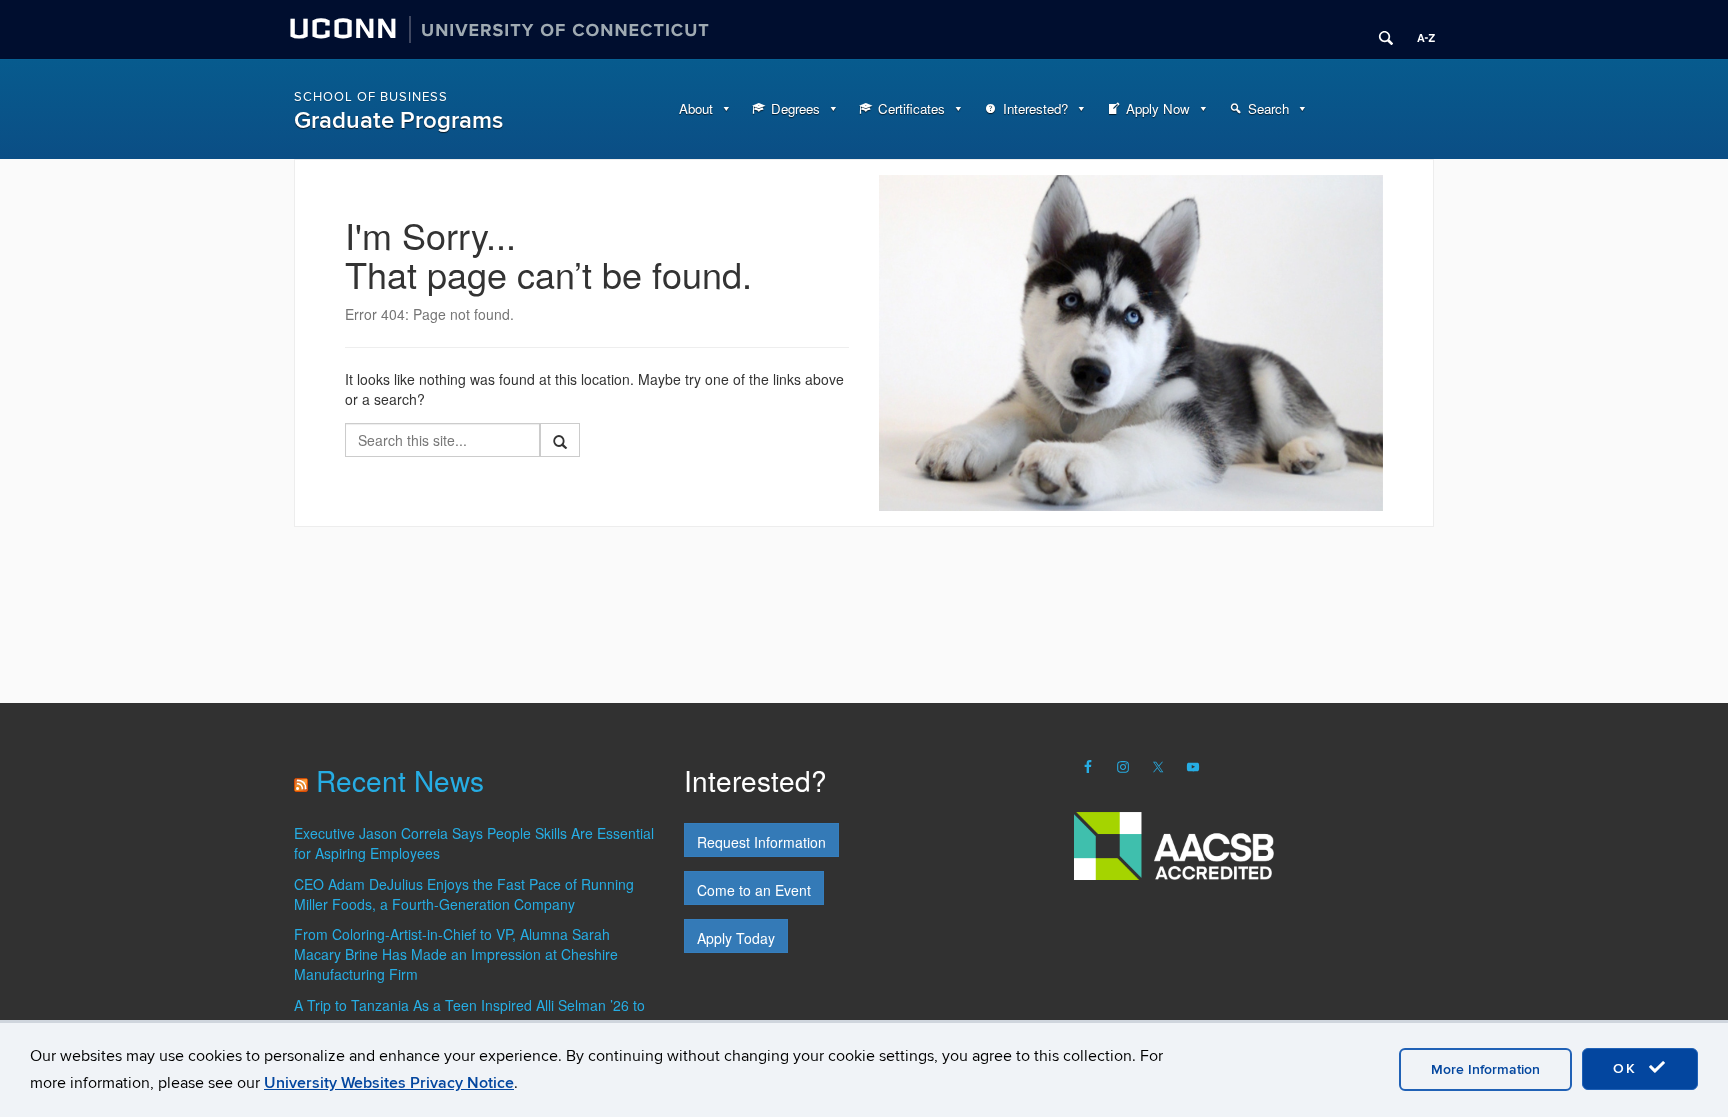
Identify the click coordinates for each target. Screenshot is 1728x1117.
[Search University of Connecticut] (1379, 30)
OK (1628, 1068)
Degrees (795, 108)
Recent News (400, 780)
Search (1268, 108)
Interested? (1035, 108)
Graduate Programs (398, 120)
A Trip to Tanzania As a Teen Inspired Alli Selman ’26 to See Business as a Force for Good (469, 1015)
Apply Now (1158, 108)
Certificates (911, 108)
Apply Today (736, 938)
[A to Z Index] (1419, 30)
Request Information (761, 842)
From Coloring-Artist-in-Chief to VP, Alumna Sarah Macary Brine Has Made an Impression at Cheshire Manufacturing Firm (456, 954)
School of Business (371, 97)
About (696, 108)
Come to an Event (754, 890)
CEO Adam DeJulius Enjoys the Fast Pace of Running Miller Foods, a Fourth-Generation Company (464, 894)
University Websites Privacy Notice (389, 1083)
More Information (1485, 1069)
